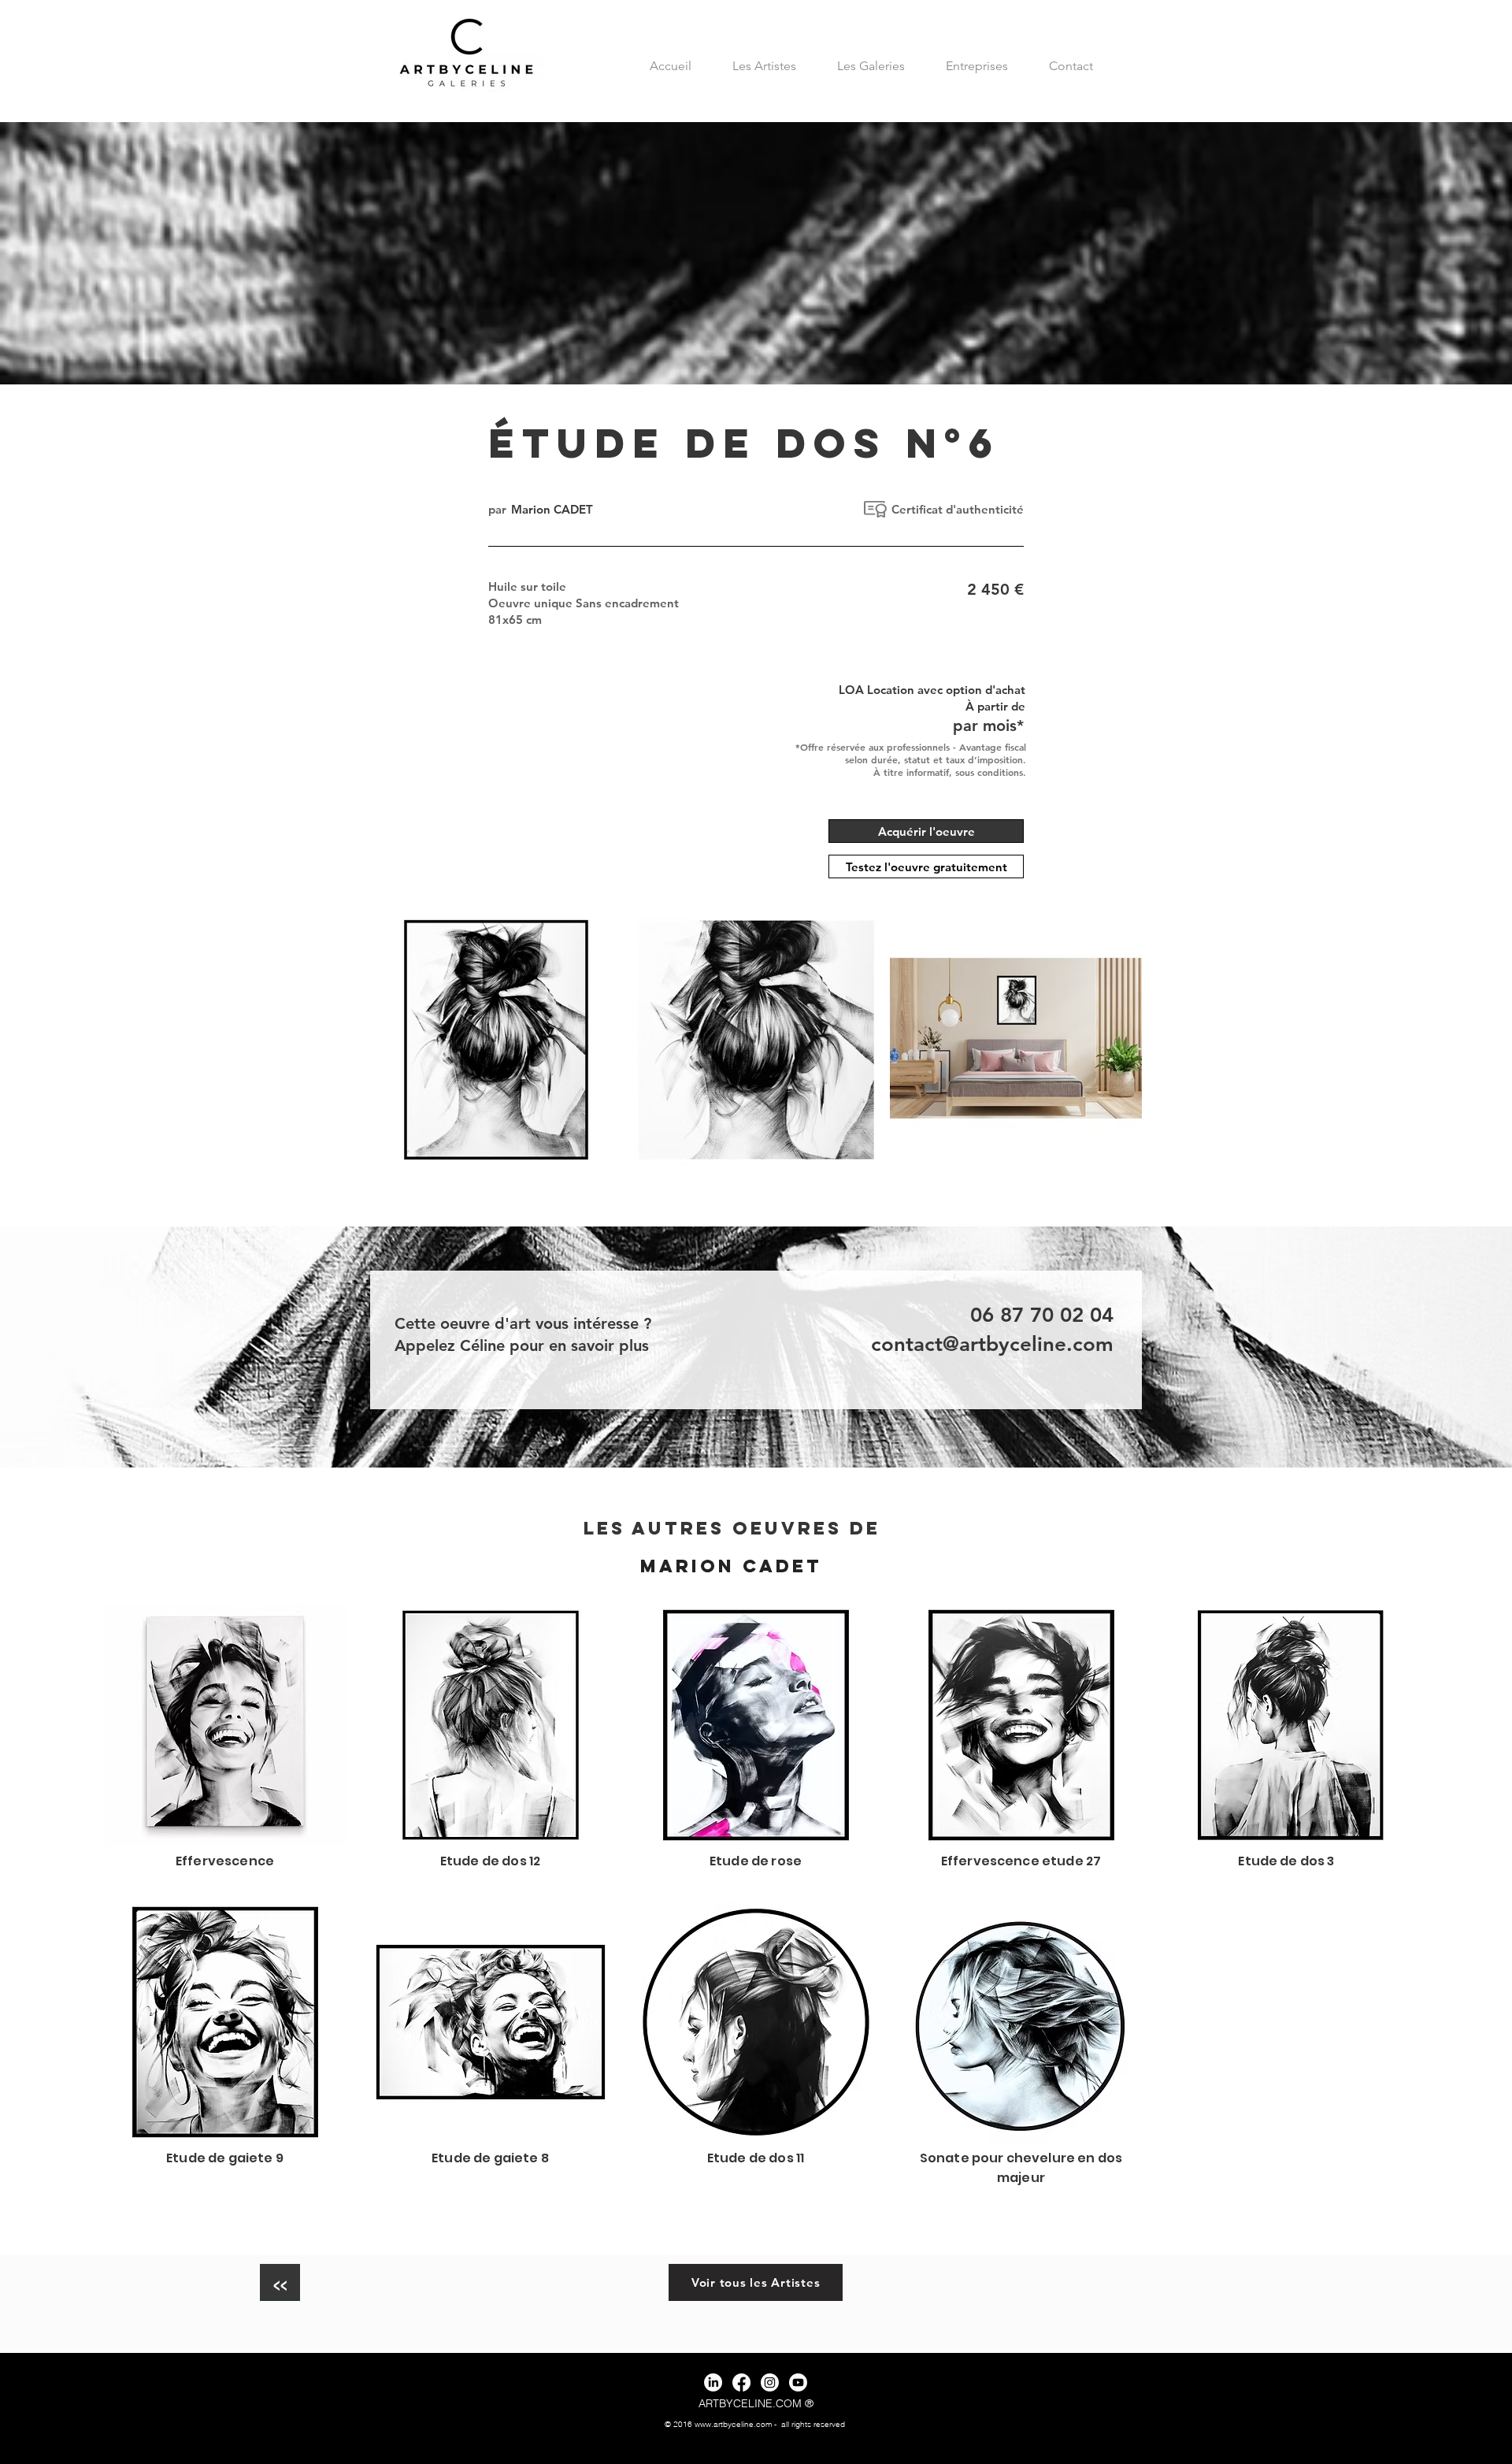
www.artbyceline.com (733, 2424)
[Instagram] (770, 2382)
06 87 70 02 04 (1042, 1315)
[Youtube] (798, 2382)
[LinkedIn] (713, 2382)
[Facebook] (741, 2382)
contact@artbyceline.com (992, 1344)
